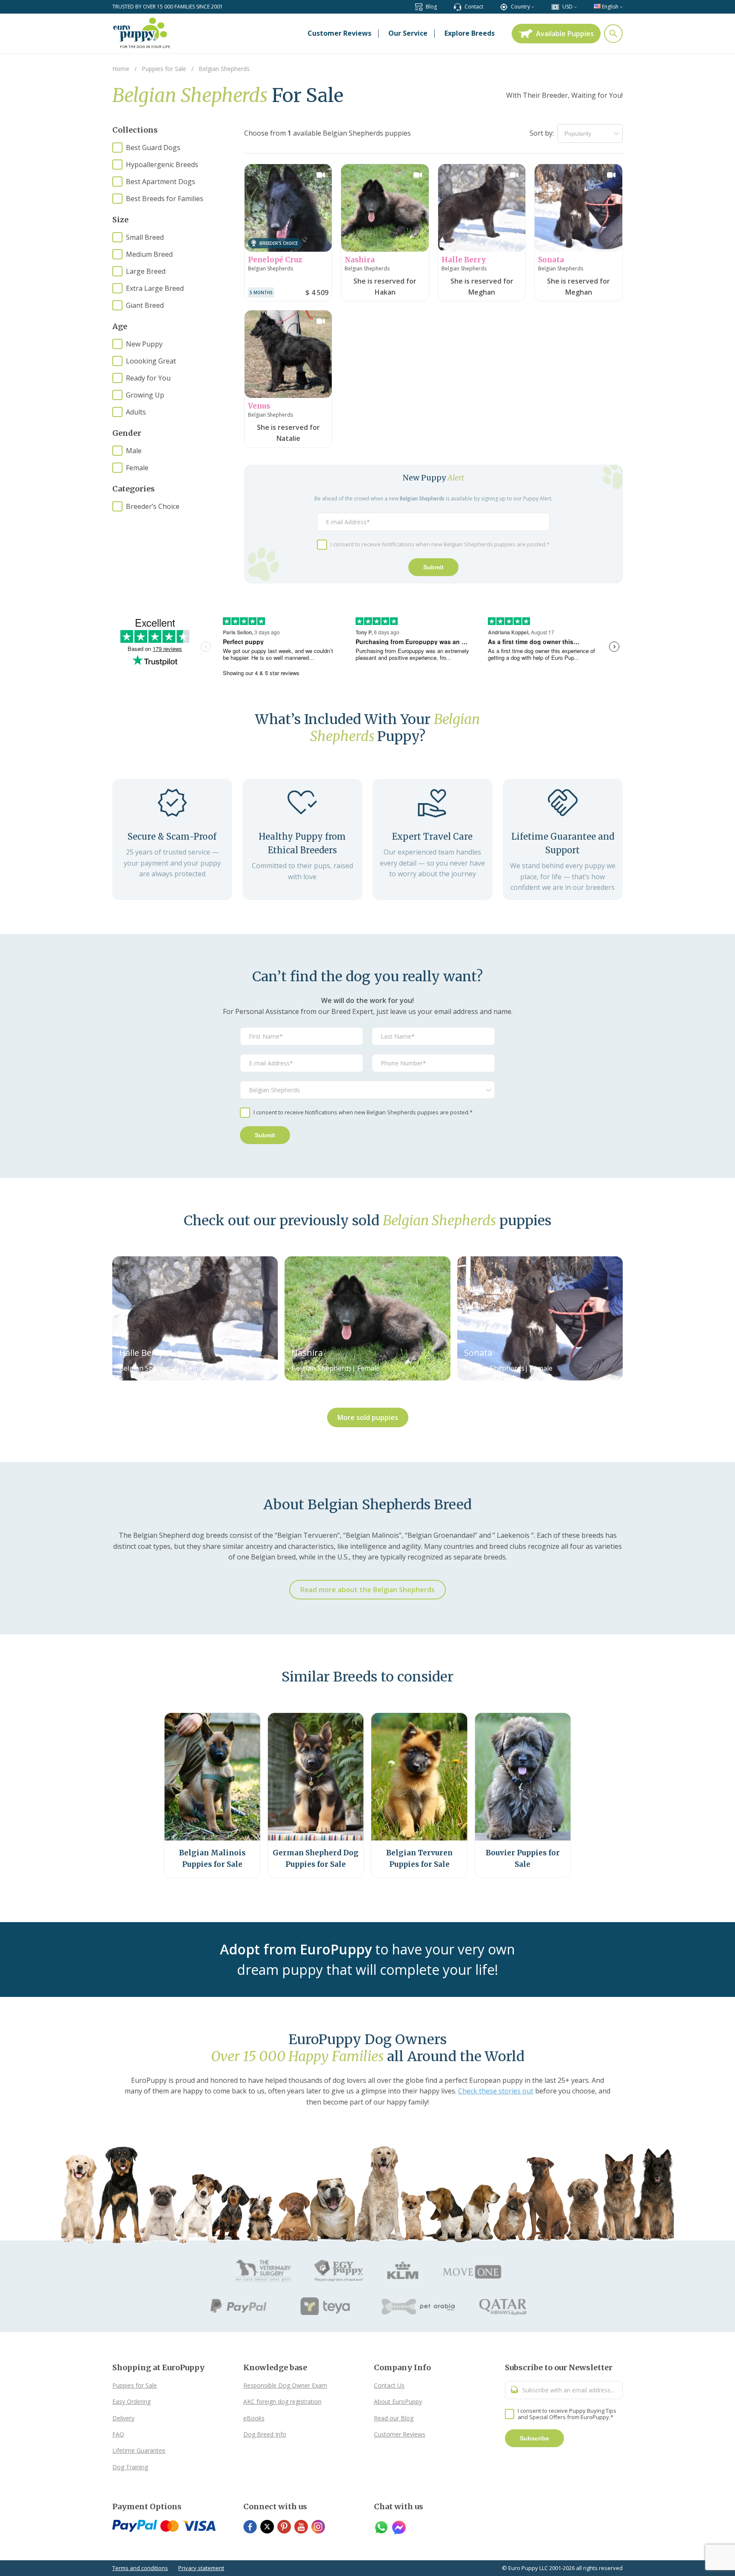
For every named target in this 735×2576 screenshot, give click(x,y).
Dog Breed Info (265, 2434)
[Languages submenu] (621, 7)
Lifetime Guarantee (139, 2450)
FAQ (118, 2434)
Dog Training (130, 2467)
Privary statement (201, 2568)
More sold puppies (368, 1417)
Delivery (123, 2418)
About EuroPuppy (398, 2401)
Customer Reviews (400, 2434)
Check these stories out (496, 2091)
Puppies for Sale (135, 2385)
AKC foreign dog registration (282, 2401)
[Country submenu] (533, 7)
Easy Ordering (131, 2401)
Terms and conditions (140, 2568)
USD (567, 7)
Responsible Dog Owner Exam (285, 2385)
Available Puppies (565, 34)
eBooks (254, 2418)
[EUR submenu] (575, 7)
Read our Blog (394, 2418)
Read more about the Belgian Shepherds (367, 1590)
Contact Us (389, 2385)
